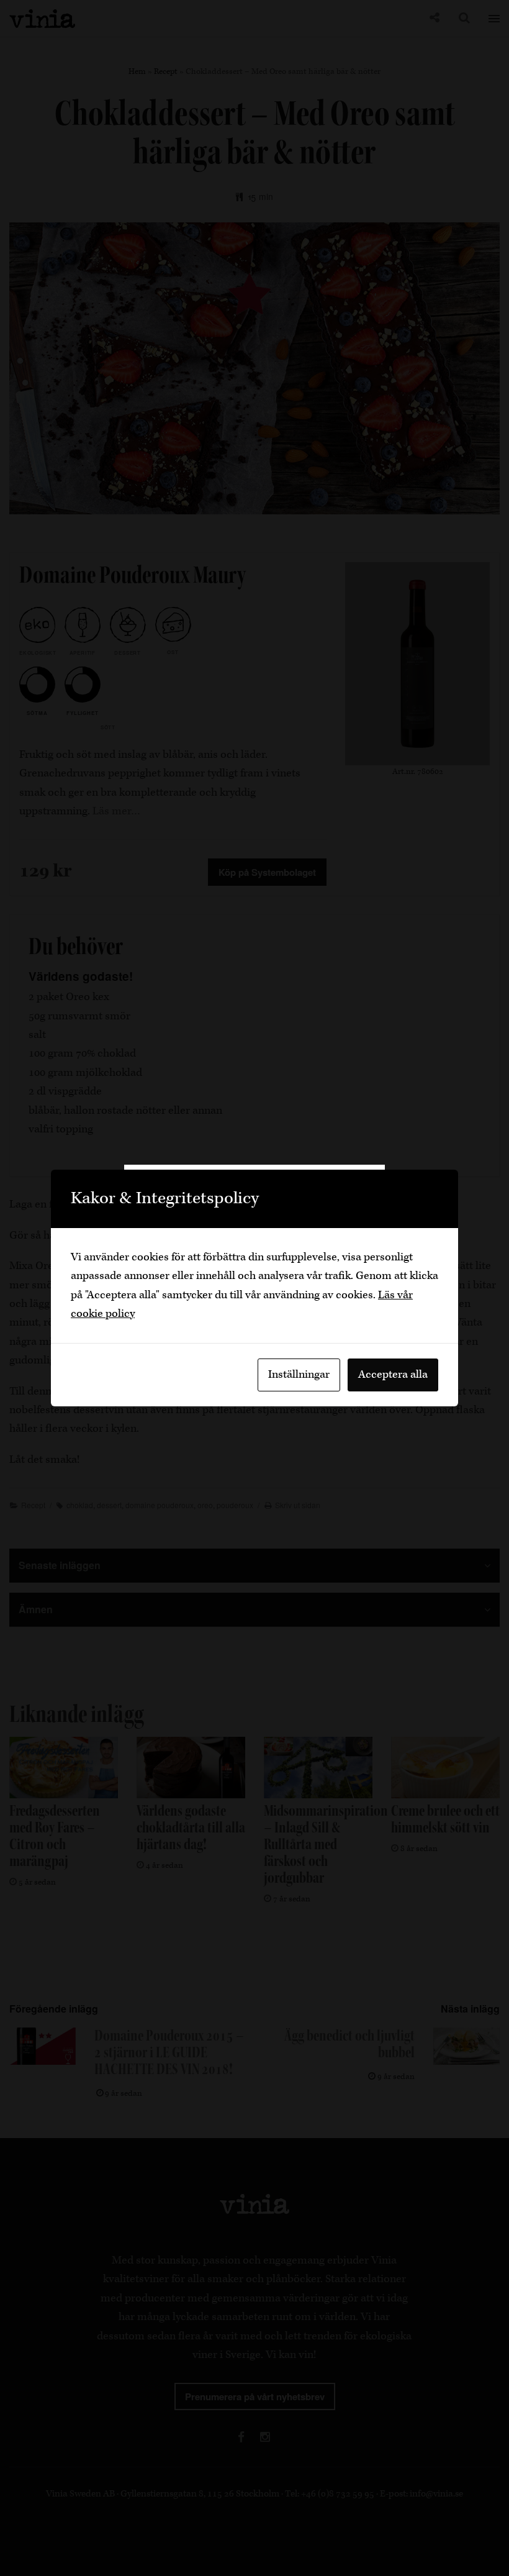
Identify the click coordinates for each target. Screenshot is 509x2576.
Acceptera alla (393, 1374)
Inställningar (299, 1374)
